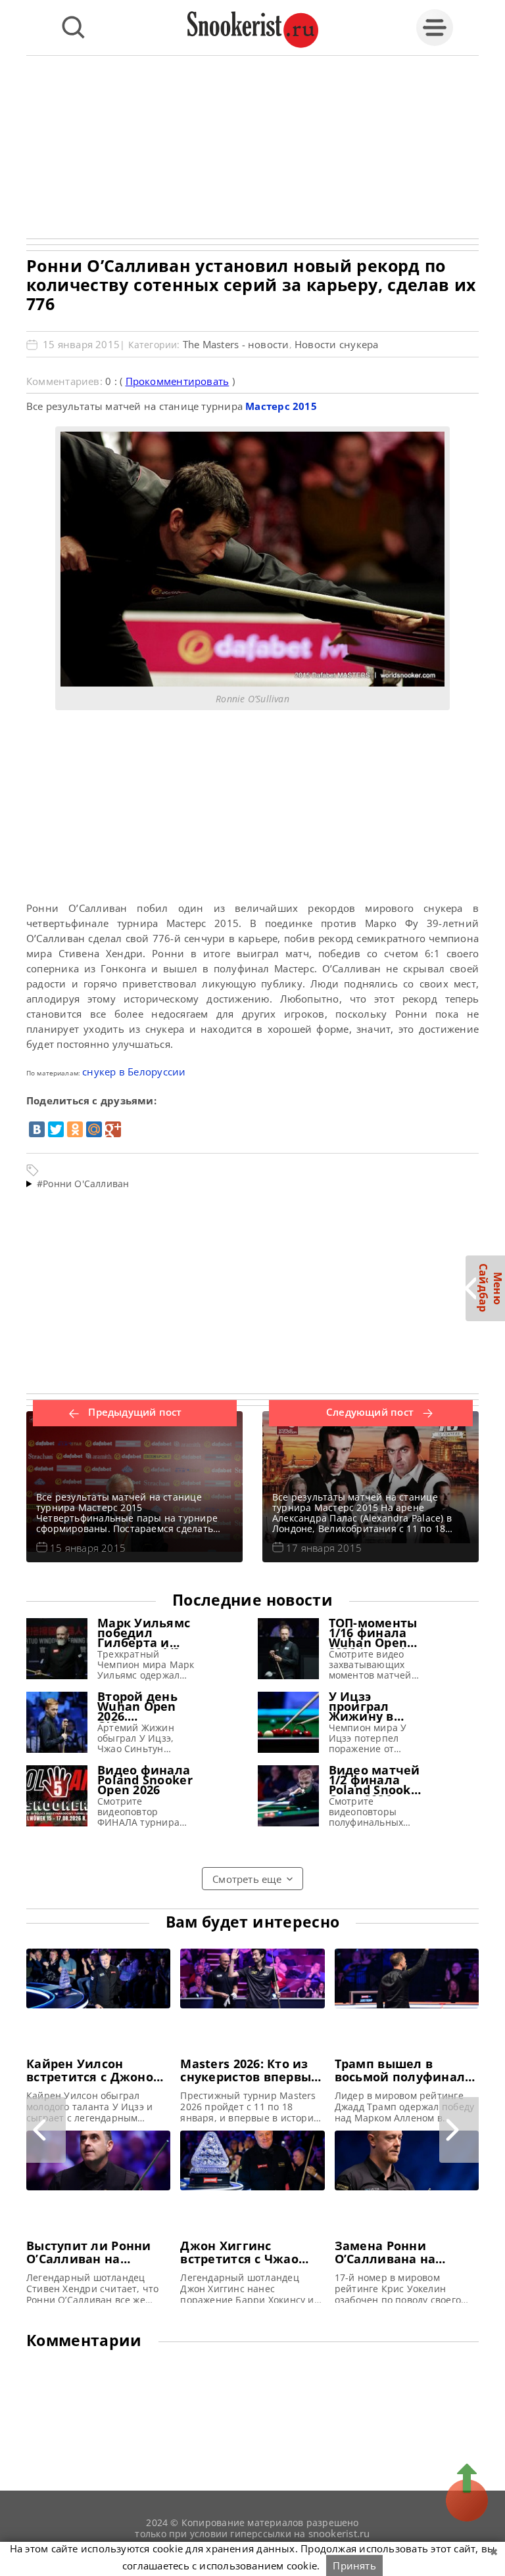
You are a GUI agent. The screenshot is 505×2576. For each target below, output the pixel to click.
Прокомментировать (178, 381)
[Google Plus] (113, 1129)
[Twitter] (56, 1129)
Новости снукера (336, 344)
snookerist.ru (339, 2533)
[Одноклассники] (75, 1129)
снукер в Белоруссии (134, 1072)
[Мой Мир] (94, 1129)
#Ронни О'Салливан (83, 1184)
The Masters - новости (236, 344)
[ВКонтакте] (37, 1129)
